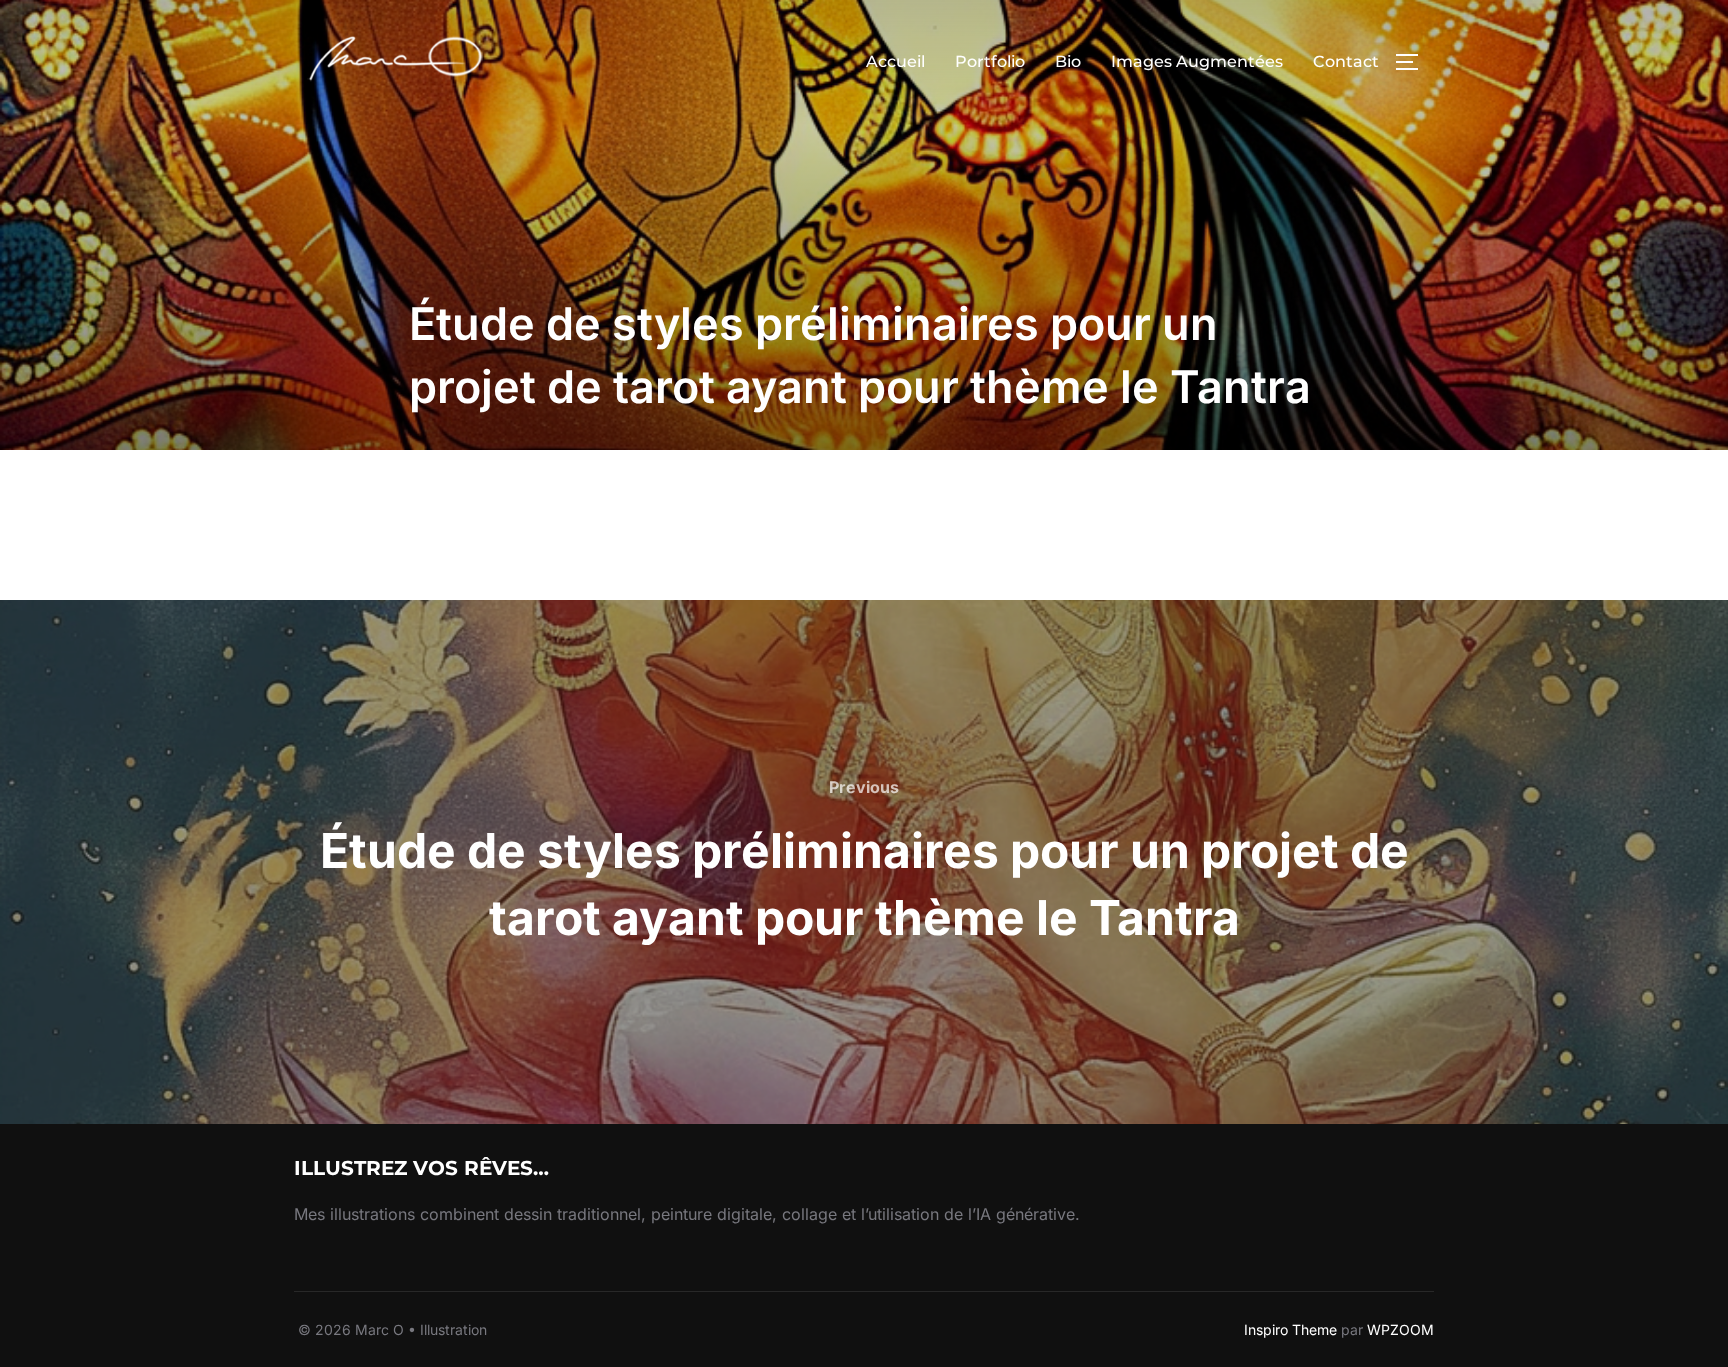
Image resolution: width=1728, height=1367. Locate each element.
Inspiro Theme (1290, 1329)
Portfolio (990, 61)
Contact (1346, 61)
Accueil (895, 61)
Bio (1068, 61)
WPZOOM (1400, 1329)
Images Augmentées (1197, 61)
